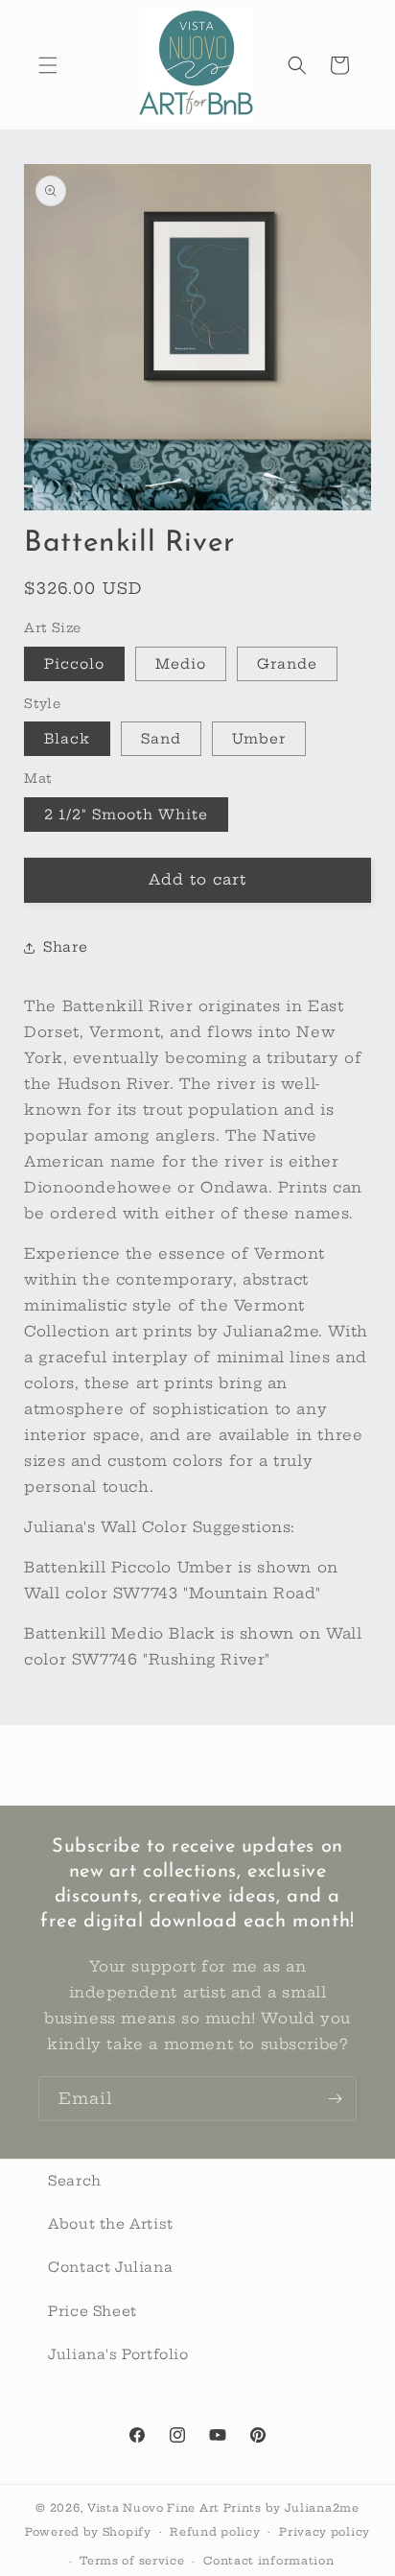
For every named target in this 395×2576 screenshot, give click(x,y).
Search (75, 2181)
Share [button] (65, 947)
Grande (287, 664)
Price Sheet (93, 2311)
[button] (48, 65)
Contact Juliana (110, 2267)
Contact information (268, 2561)
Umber (259, 739)
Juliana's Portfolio (118, 2354)
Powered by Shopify (88, 2531)
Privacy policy (325, 2532)
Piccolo (74, 664)
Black (67, 739)
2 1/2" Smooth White (126, 815)
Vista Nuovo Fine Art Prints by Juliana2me (223, 2508)
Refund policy (215, 2532)
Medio (181, 664)
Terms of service (132, 2561)
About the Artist (111, 2224)
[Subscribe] (335, 2099)
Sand (161, 739)
